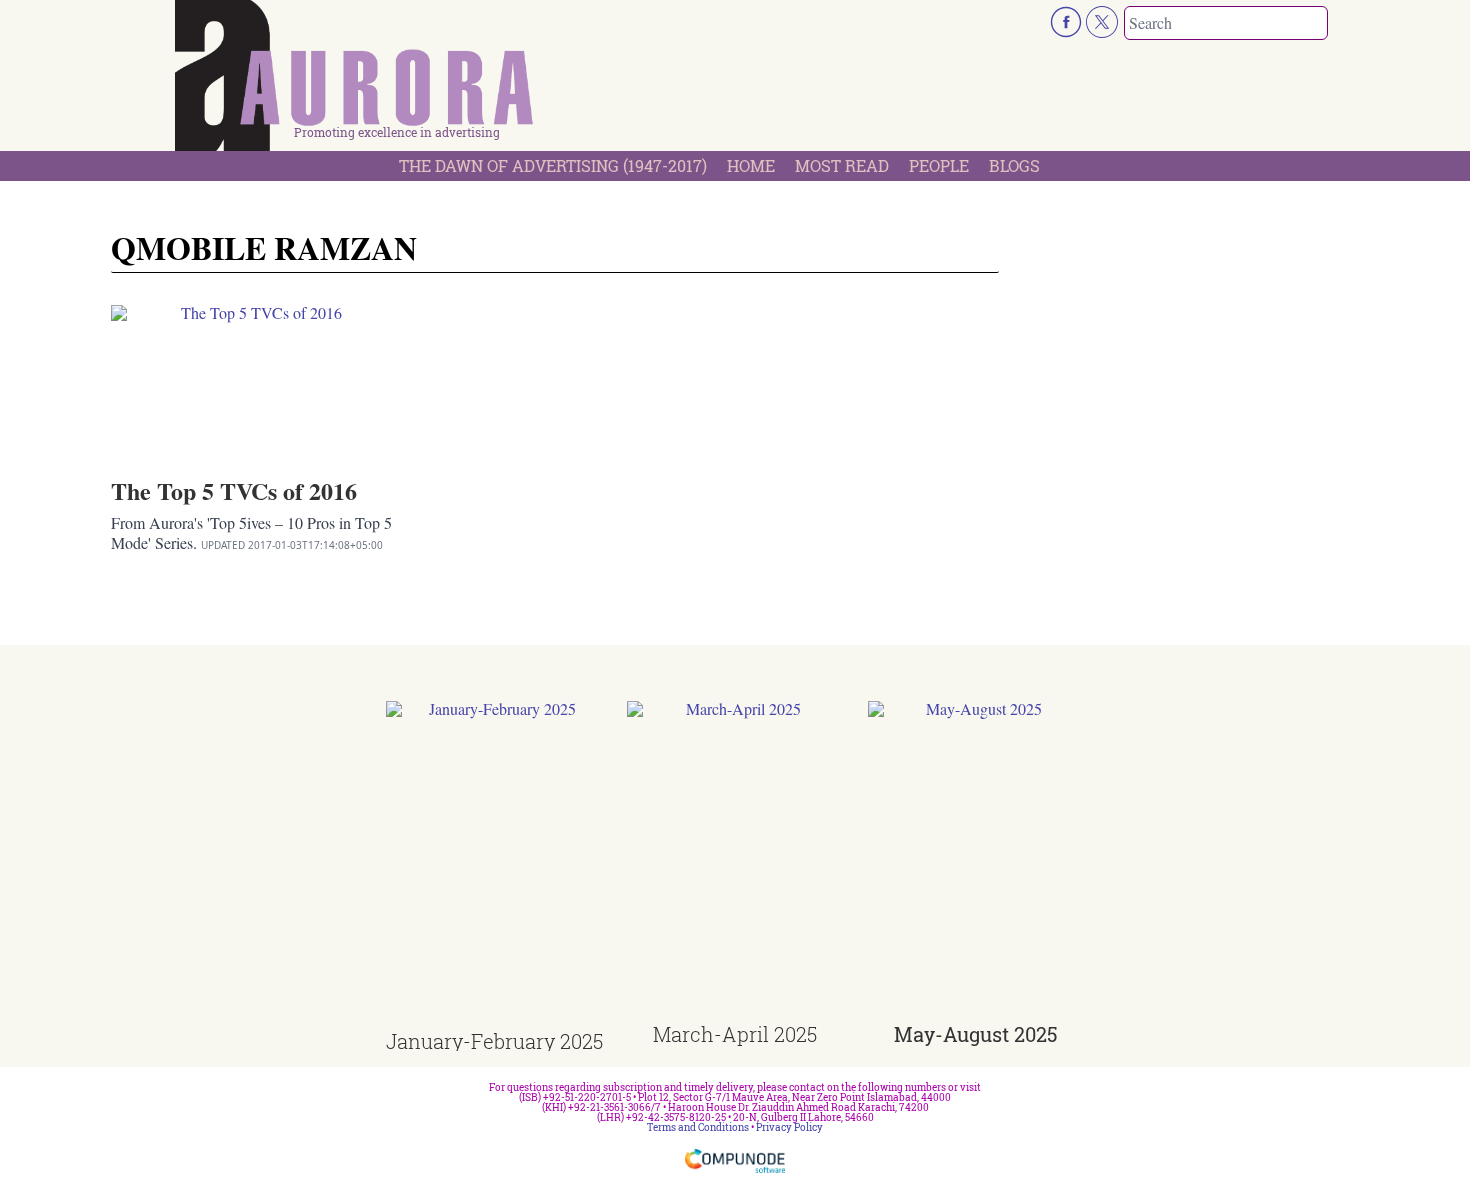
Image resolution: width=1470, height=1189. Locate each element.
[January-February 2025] (494, 866)
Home (751, 165)
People (939, 165)
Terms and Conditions (698, 1127)
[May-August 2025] (976, 862)
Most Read (842, 165)
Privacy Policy (789, 1127)
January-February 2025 (494, 1041)
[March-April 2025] (735, 862)
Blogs (1014, 165)
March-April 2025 (735, 1034)
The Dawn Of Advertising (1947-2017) (553, 165)
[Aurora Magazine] (355, 81)
